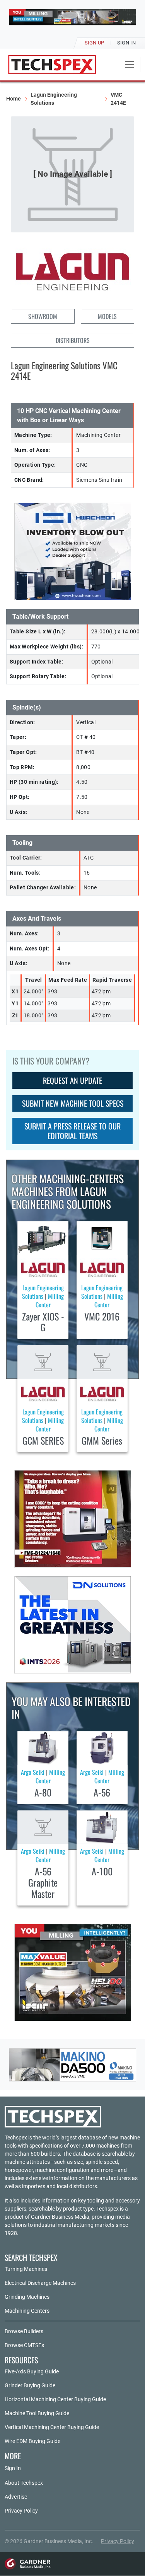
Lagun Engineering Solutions (54, 99)
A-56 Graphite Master (43, 1882)
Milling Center (50, 1300)
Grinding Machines (27, 2297)
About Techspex (24, 2483)
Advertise (16, 2497)
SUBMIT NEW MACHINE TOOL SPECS (73, 1103)
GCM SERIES (43, 1440)
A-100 (102, 1871)
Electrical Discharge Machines (40, 2283)
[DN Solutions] (73, 1625)
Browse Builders (24, 2331)
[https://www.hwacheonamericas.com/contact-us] (73, 551)
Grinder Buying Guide (30, 2385)
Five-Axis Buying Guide (32, 2371)
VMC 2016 (102, 1316)
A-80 (43, 1792)
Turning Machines (26, 2269)
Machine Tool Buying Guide (37, 2413)
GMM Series (102, 1440)
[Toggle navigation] (130, 65)
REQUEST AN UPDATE (72, 1080)
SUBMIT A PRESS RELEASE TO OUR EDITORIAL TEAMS (72, 1131)
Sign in (126, 43)
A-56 (102, 1792)
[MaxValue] (73, 1972)
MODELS (107, 316)
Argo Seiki (33, 1772)
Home (14, 99)
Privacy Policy (21, 2511)
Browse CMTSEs (24, 2345)
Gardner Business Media (60, 2217)
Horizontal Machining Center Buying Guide (55, 2399)
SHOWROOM (43, 316)
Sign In (13, 2468)
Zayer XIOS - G (43, 1322)
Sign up (95, 43)
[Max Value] (72, 17)
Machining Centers (27, 2311)
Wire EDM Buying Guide (32, 2441)
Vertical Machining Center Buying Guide (52, 2427)
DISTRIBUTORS (73, 340)
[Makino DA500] (72, 2065)
